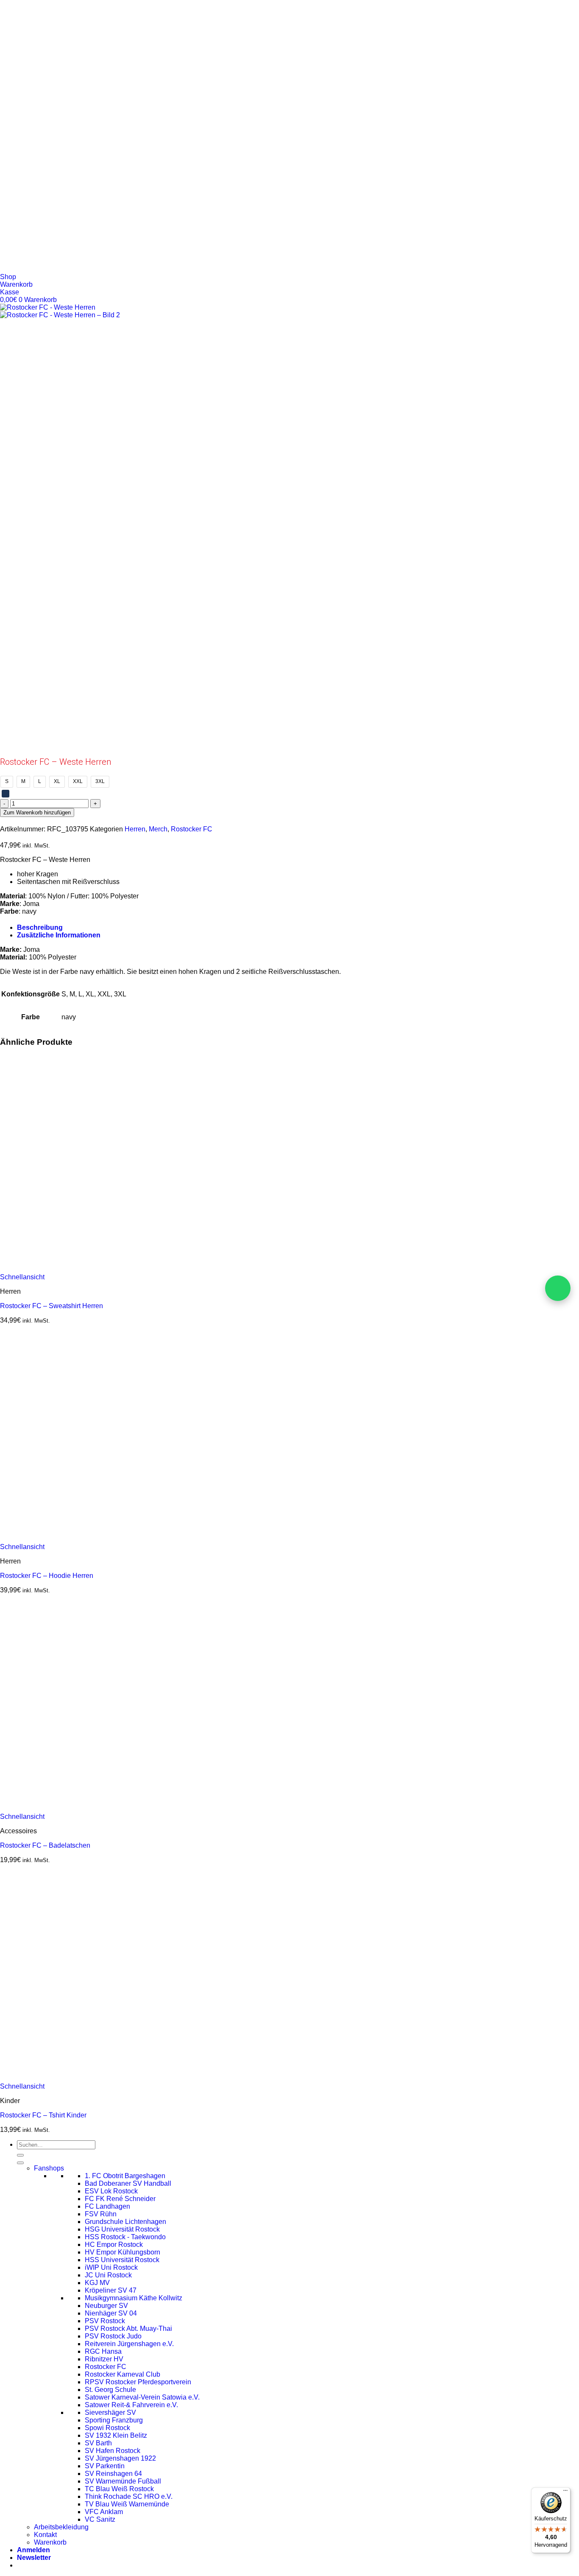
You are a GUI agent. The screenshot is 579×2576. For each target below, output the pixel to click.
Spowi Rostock (107, 2428)
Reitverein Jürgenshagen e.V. (129, 2344)
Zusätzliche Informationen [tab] (59, 935)
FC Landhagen (107, 2206)
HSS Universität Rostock (122, 2260)
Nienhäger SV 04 (111, 2313)
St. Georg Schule (110, 2390)
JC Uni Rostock (108, 2275)
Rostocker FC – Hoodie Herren (47, 1576)
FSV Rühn (101, 2214)
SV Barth (98, 2443)
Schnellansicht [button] (22, 1277)
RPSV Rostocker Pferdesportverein (138, 2382)
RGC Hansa (103, 2351)
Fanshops (49, 2168)
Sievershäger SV (110, 2412)
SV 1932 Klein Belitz (116, 2435)
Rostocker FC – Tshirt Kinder (43, 2115)
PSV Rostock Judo (113, 2336)
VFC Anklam (104, 2512)
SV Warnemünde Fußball (123, 2481)
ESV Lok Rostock (111, 2191)
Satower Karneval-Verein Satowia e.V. (142, 2397)
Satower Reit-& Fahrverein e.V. (131, 2405)
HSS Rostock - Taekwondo (125, 2237)
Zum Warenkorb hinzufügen (37, 813)
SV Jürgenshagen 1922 (120, 2458)
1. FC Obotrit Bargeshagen (125, 2176)
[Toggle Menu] (20, 2163)
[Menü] (565, 2492)
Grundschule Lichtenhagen (125, 2222)
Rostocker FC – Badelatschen (45, 1845)
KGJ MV (97, 2283)
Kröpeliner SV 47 (111, 2290)
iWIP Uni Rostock (111, 2267)
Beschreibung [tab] (40, 927)
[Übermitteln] (20, 2155)
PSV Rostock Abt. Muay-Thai (128, 2328)
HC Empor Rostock (114, 2245)
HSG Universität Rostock (122, 2229)
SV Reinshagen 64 (113, 2474)
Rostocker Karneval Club (122, 2374)
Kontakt (45, 2535)
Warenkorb (50, 2542)
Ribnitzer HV (104, 2359)
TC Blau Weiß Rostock (119, 2489)
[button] (34, 2558)
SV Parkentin (105, 2466)
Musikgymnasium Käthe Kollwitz (134, 2298)
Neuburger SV (106, 2306)
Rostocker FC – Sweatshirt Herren (51, 1306)
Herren (135, 829)
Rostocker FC (192, 829)
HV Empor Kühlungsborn (122, 2252)
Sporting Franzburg (114, 2420)
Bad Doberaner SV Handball (128, 2183)
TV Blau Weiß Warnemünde (127, 2504)
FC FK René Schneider (120, 2199)
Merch (158, 829)
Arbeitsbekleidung (61, 2527)
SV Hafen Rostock (113, 2451)
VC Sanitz (100, 2519)
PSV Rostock (105, 2321)
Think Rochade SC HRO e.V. (129, 2496)
